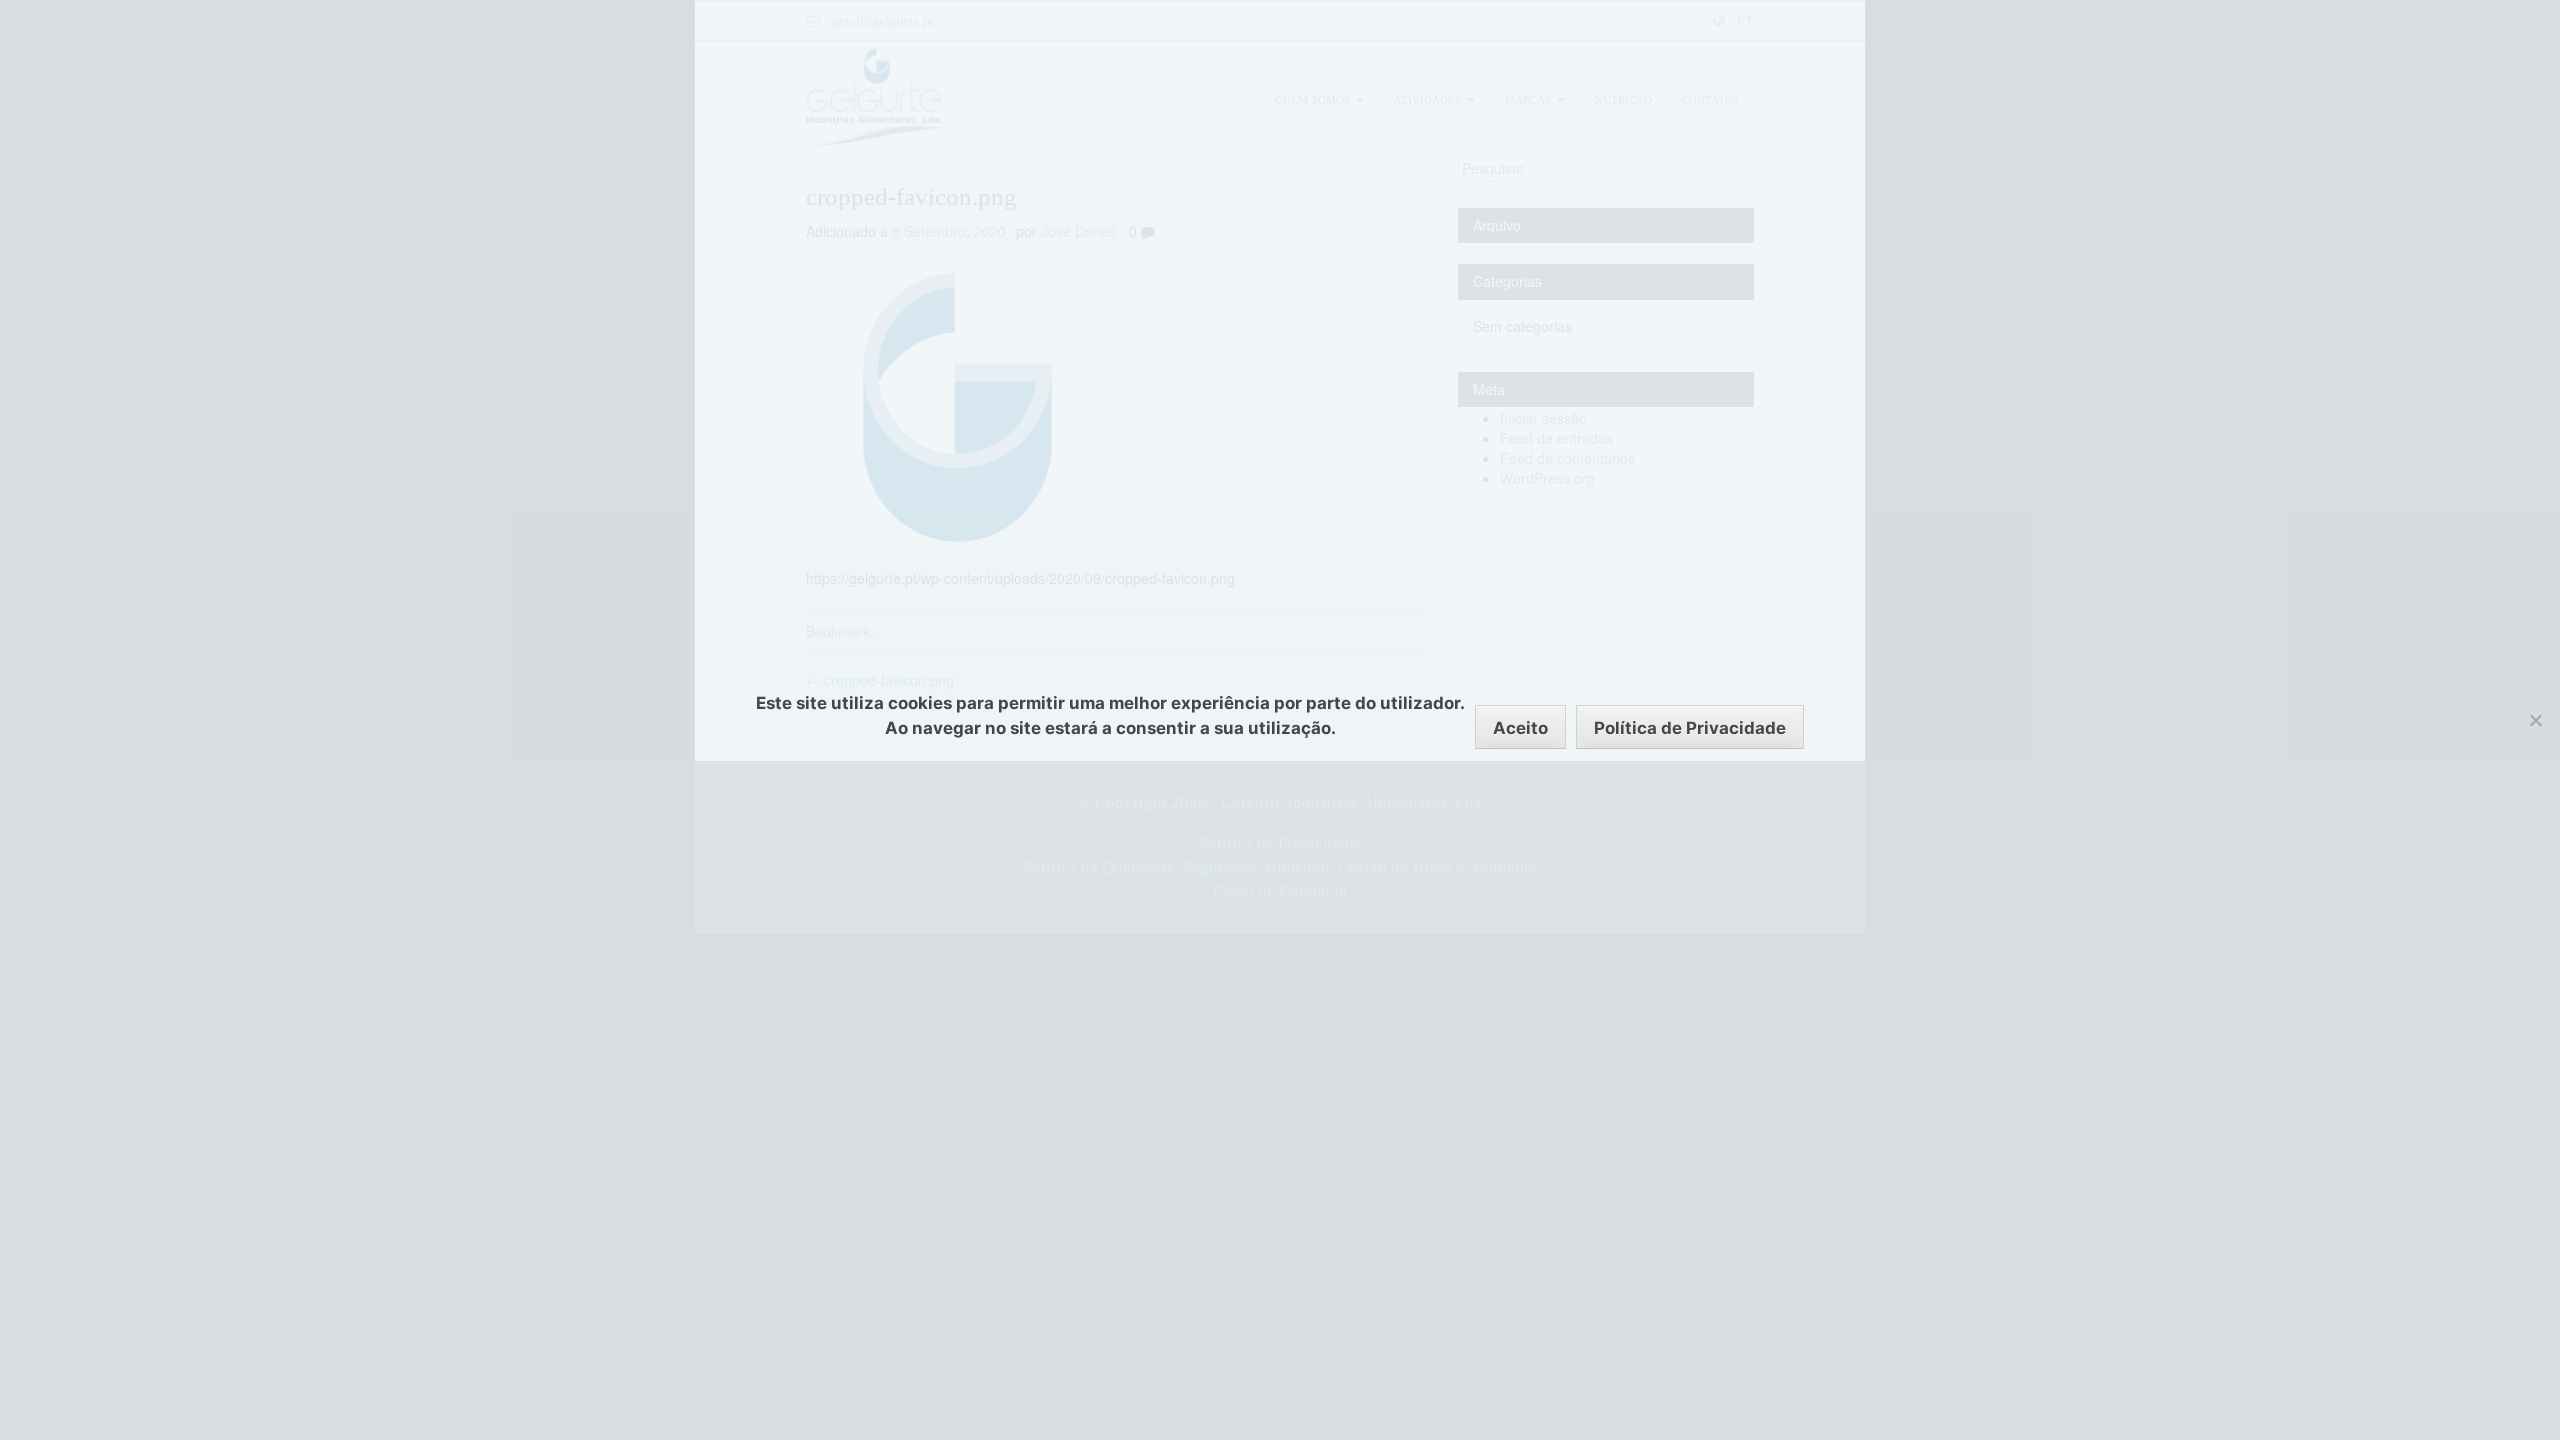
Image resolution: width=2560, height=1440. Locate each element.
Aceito (1520, 728)
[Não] (2535, 720)
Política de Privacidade (1690, 728)
